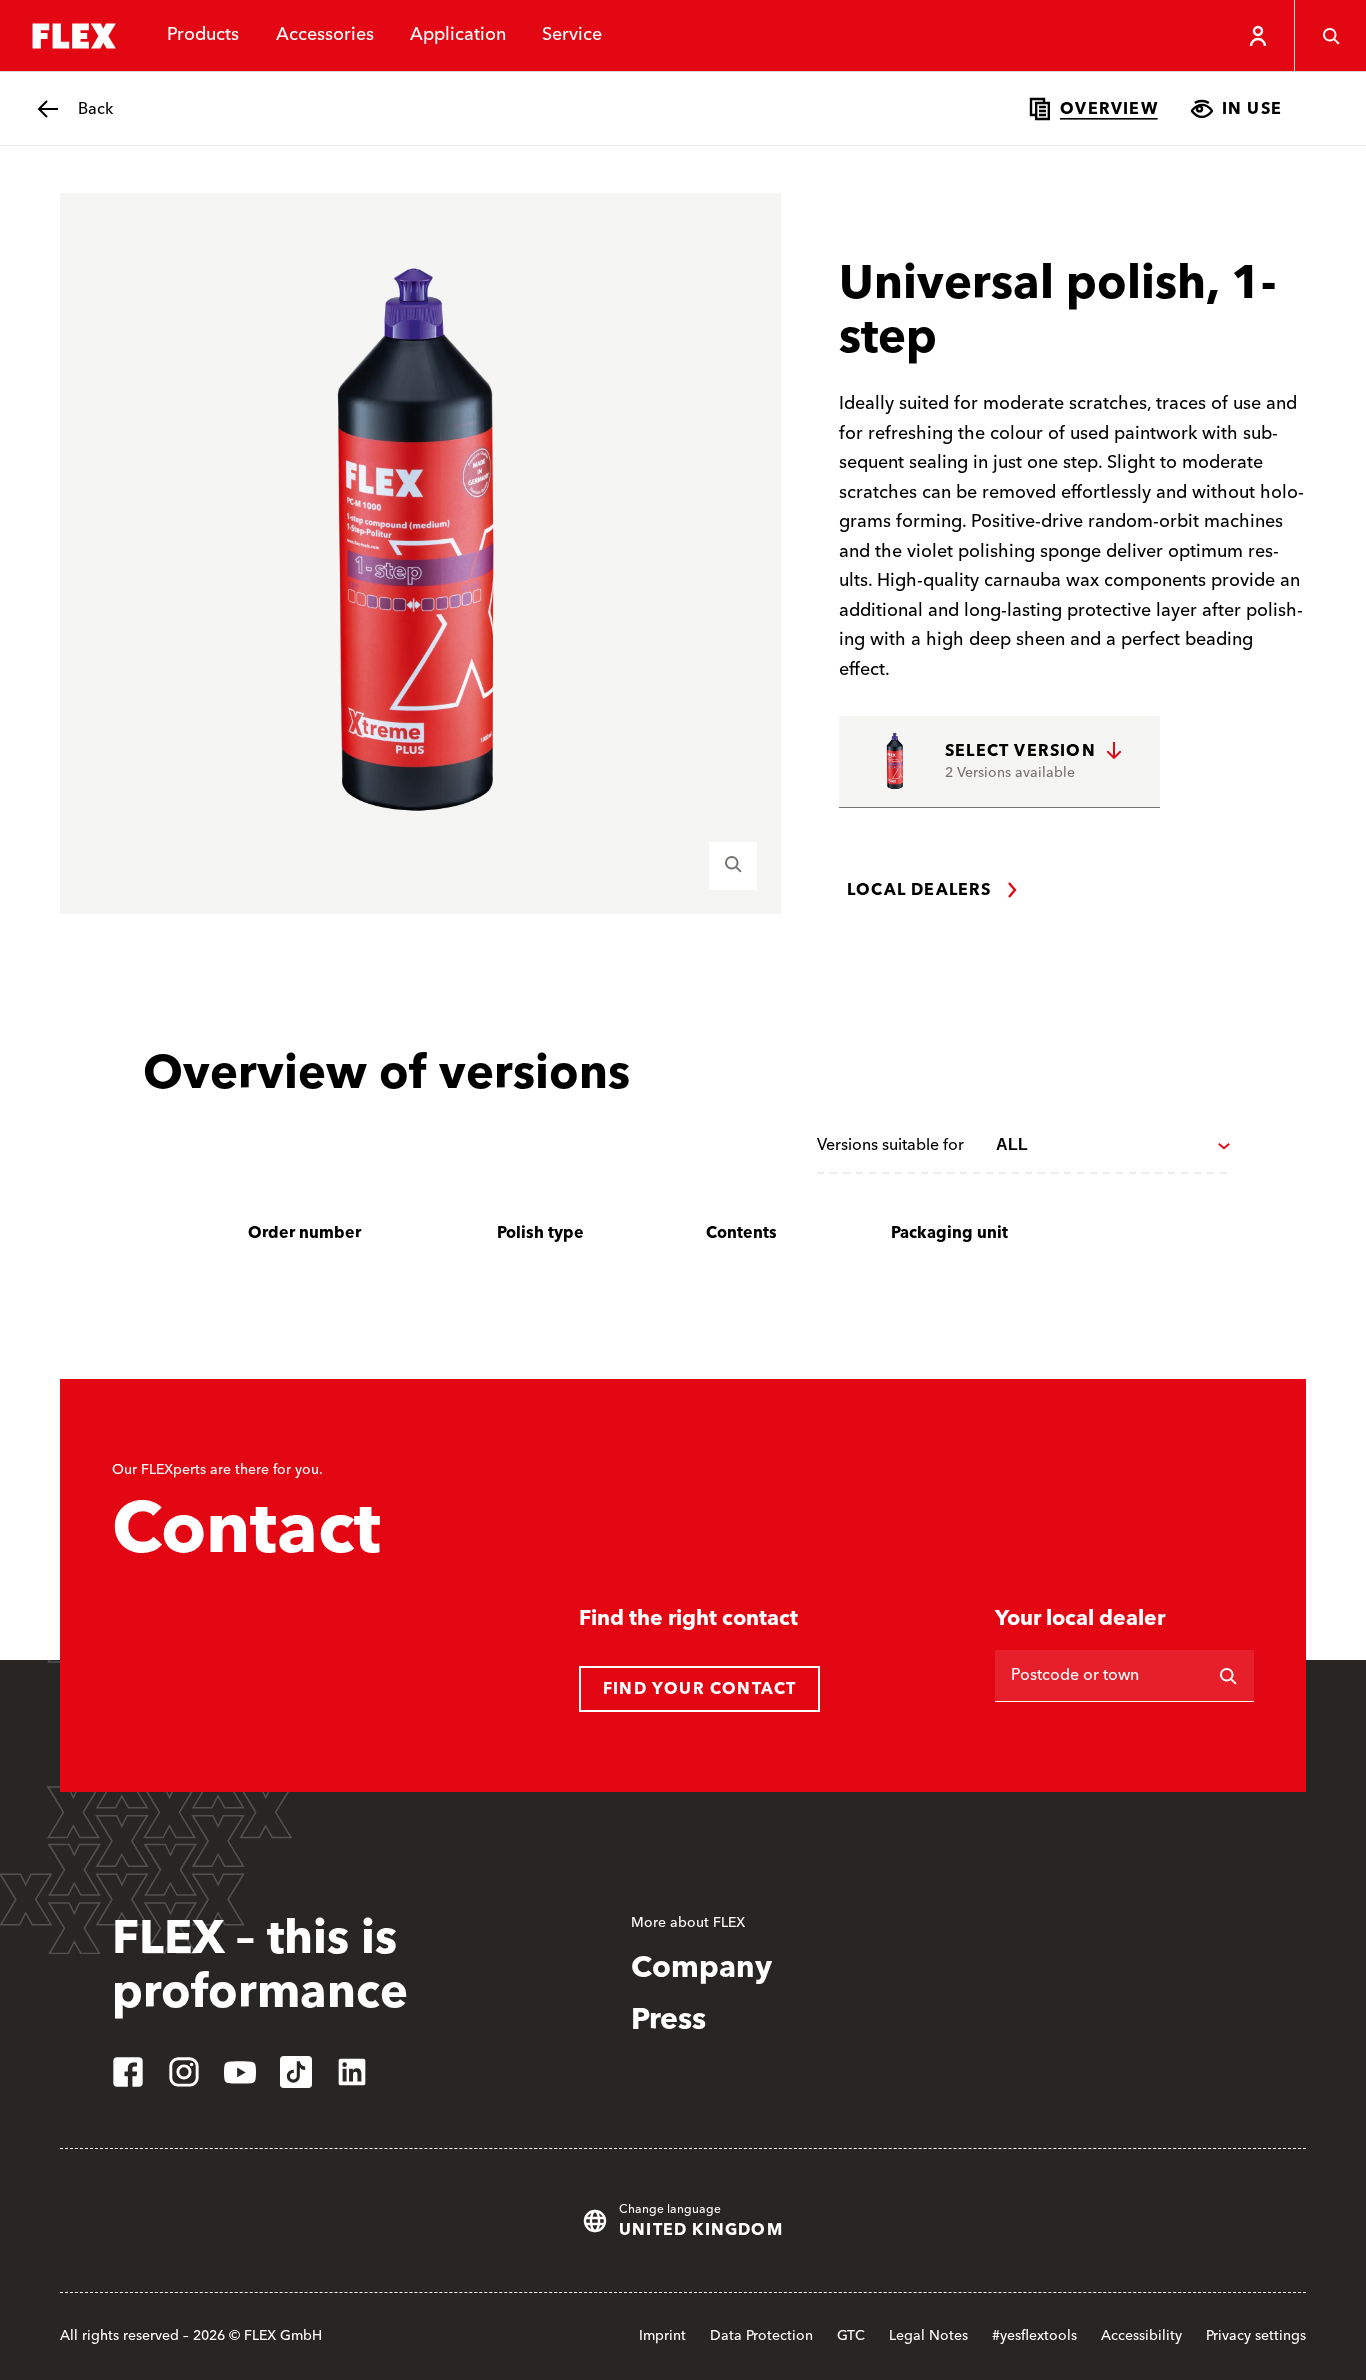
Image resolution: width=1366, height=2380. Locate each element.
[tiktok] (296, 2072)
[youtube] (240, 2072)
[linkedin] (352, 2072)
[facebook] (128, 2072)
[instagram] (184, 2072)
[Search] (1330, 36)
